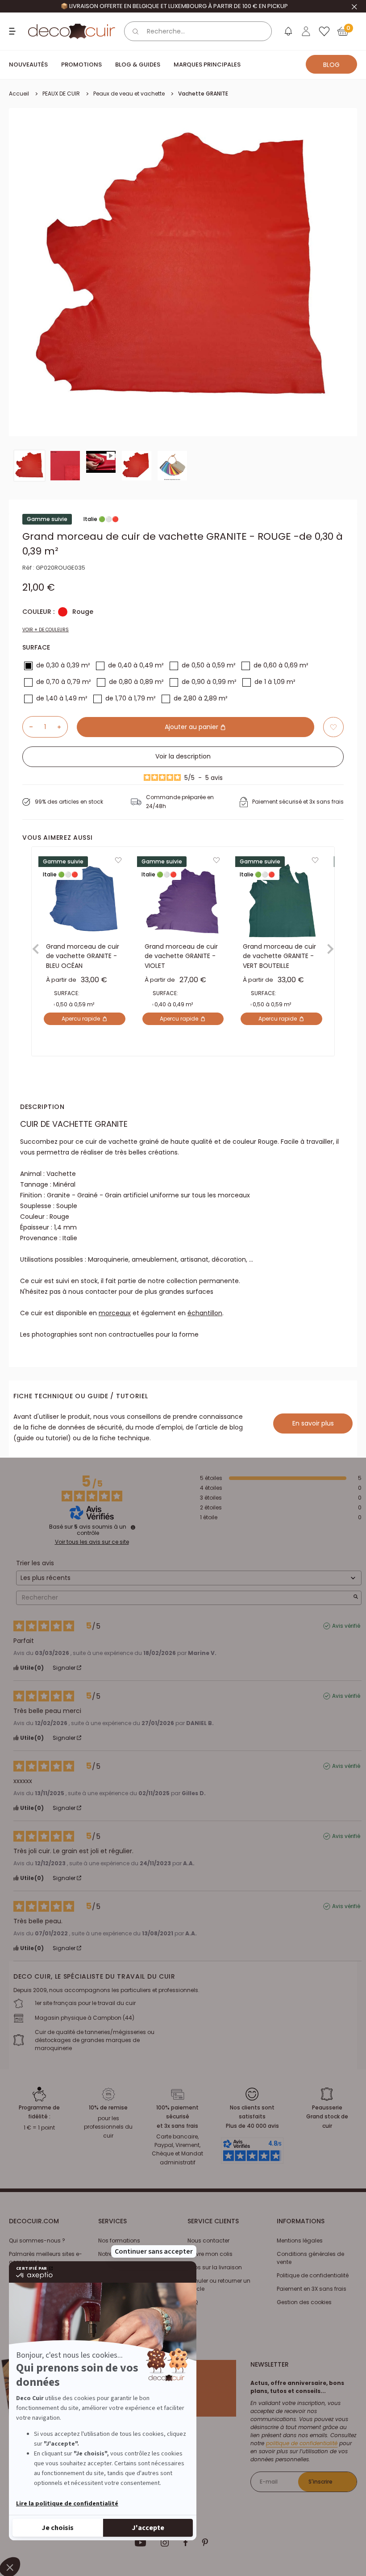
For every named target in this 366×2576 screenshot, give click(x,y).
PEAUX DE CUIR (61, 94)
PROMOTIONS (81, 65)
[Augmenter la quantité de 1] (62, 727)
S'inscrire (320, 2482)
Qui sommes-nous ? (37, 2240)
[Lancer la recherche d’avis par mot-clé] (356, 1598)
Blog (331, 65)
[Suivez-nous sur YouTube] (141, 2543)
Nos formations (119, 2240)
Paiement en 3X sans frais (312, 2289)
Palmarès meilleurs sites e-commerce (46, 2258)
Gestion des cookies (304, 2302)
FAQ (193, 2302)
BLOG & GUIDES (138, 65)
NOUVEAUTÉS (28, 65)
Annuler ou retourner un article (219, 2285)
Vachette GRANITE (203, 94)
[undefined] (133, 1527)
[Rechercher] (136, 31)
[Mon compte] (306, 31)
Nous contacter (208, 2240)
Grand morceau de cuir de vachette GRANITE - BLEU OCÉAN (83, 956)
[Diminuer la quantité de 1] (28, 727)
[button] (333, 727)
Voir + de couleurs (46, 630)
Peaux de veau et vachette (129, 94)
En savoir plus (313, 1423)
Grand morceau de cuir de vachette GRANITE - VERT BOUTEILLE (279, 956)
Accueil (19, 94)
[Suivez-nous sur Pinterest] (205, 2543)
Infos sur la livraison (215, 2267)
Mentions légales (300, 2240)
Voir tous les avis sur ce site (92, 1542)
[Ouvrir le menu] (13, 31)
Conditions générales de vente (310, 2258)
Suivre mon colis (210, 2254)
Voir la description (183, 756)
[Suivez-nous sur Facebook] (185, 2543)
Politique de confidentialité (313, 2275)
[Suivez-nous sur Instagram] (165, 2543)
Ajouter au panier (192, 727)
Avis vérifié (346, 1626)
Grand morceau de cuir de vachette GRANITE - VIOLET (181, 956)
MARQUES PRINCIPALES (207, 65)
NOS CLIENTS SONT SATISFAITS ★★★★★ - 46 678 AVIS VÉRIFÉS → (174, 6)
